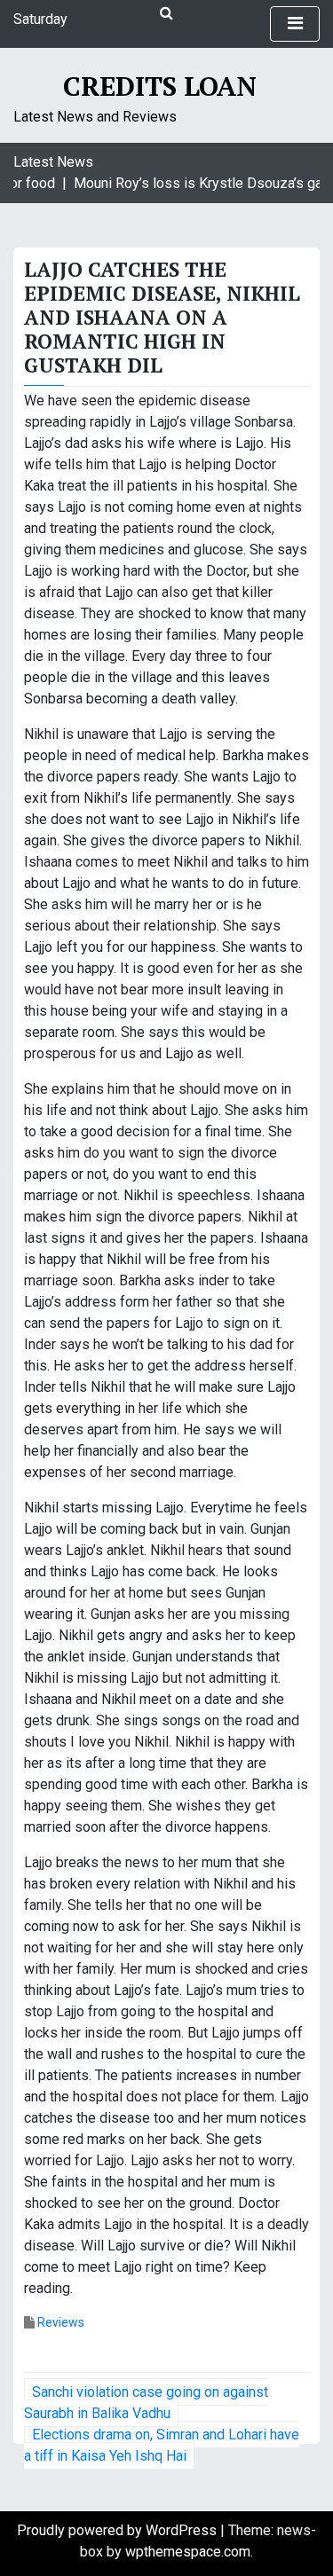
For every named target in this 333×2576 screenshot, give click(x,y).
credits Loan (160, 86)
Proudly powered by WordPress (119, 2530)
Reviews (61, 2322)
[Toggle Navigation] (295, 24)
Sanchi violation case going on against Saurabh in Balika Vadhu (146, 2403)
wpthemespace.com (188, 2552)
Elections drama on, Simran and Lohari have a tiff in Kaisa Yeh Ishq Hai (162, 2445)
